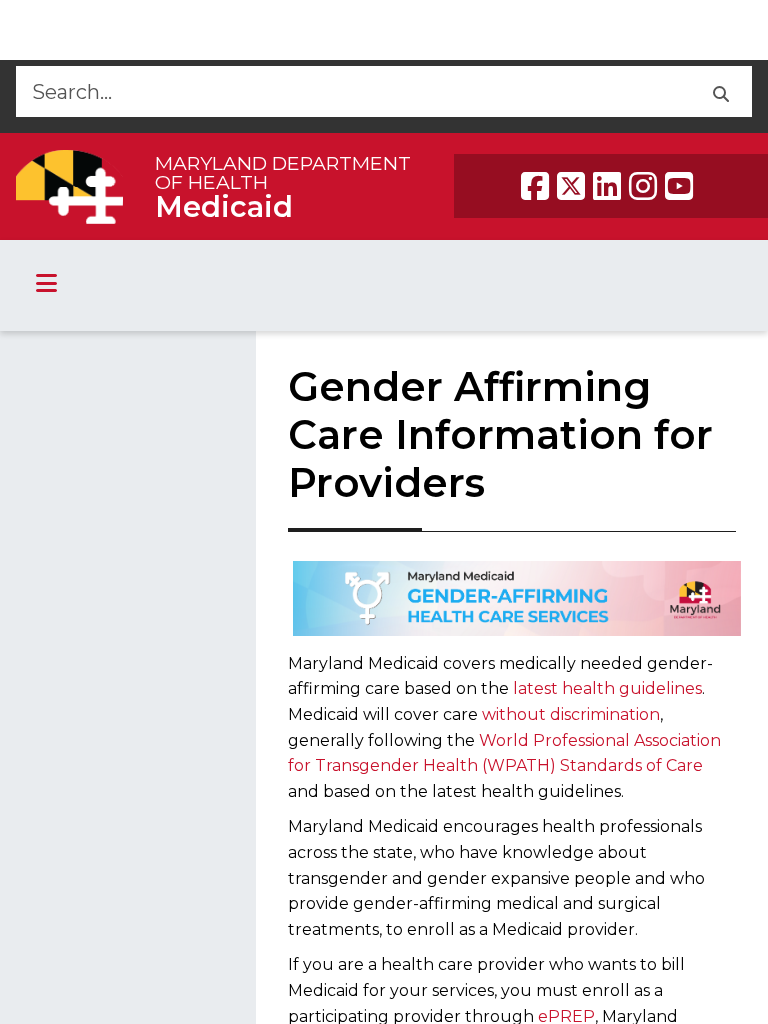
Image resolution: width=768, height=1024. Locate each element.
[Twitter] (571, 186)
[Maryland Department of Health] (69, 186)
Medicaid (224, 206)
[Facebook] (535, 186)
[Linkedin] (607, 186)
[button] (720, 91)
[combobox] (352, 91)
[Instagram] (643, 186)
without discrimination (571, 714)
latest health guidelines (607, 688)
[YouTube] (679, 186)
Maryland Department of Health (283, 172)
